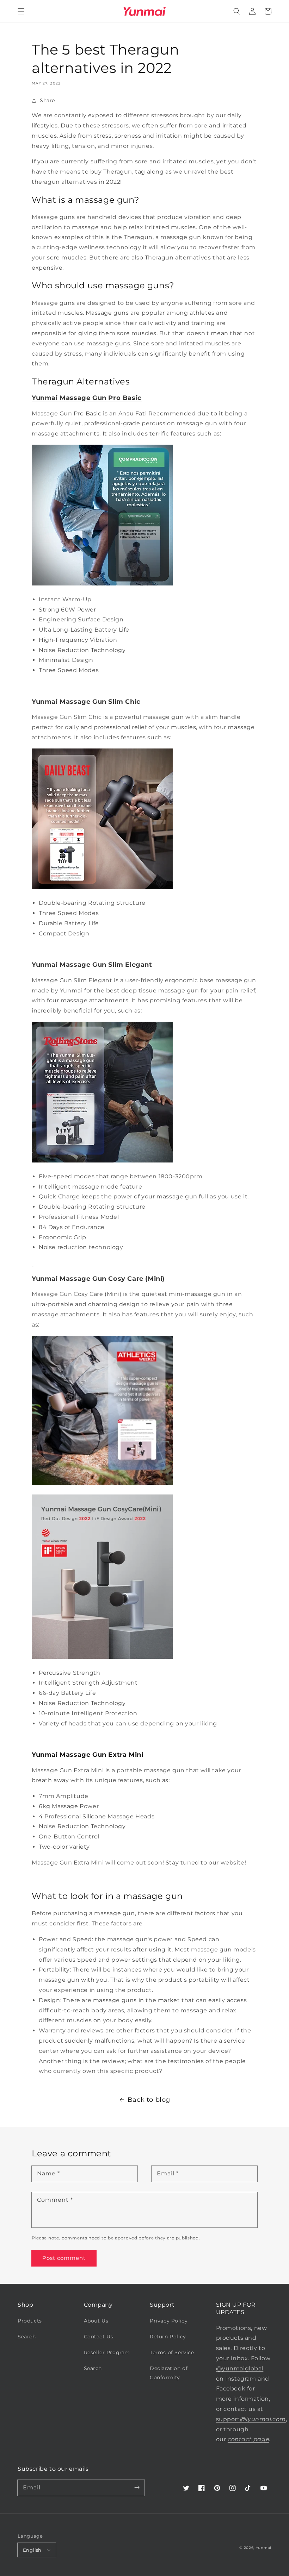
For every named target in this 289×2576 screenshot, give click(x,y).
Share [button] (47, 100)
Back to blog (149, 2100)
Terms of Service (172, 2352)
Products (30, 2321)
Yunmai (264, 2548)
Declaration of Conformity (169, 2373)
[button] (21, 11)
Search (27, 2337)
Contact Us (99, 2337)
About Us (96, 2321)
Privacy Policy (169, 2321)
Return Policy (168, 2337)
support (251, 2419)
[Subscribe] (137, 2488)
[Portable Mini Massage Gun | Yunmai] (33, 1263)
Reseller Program (107, 2352)
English (32, 2550)
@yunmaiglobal (240, 2368)
